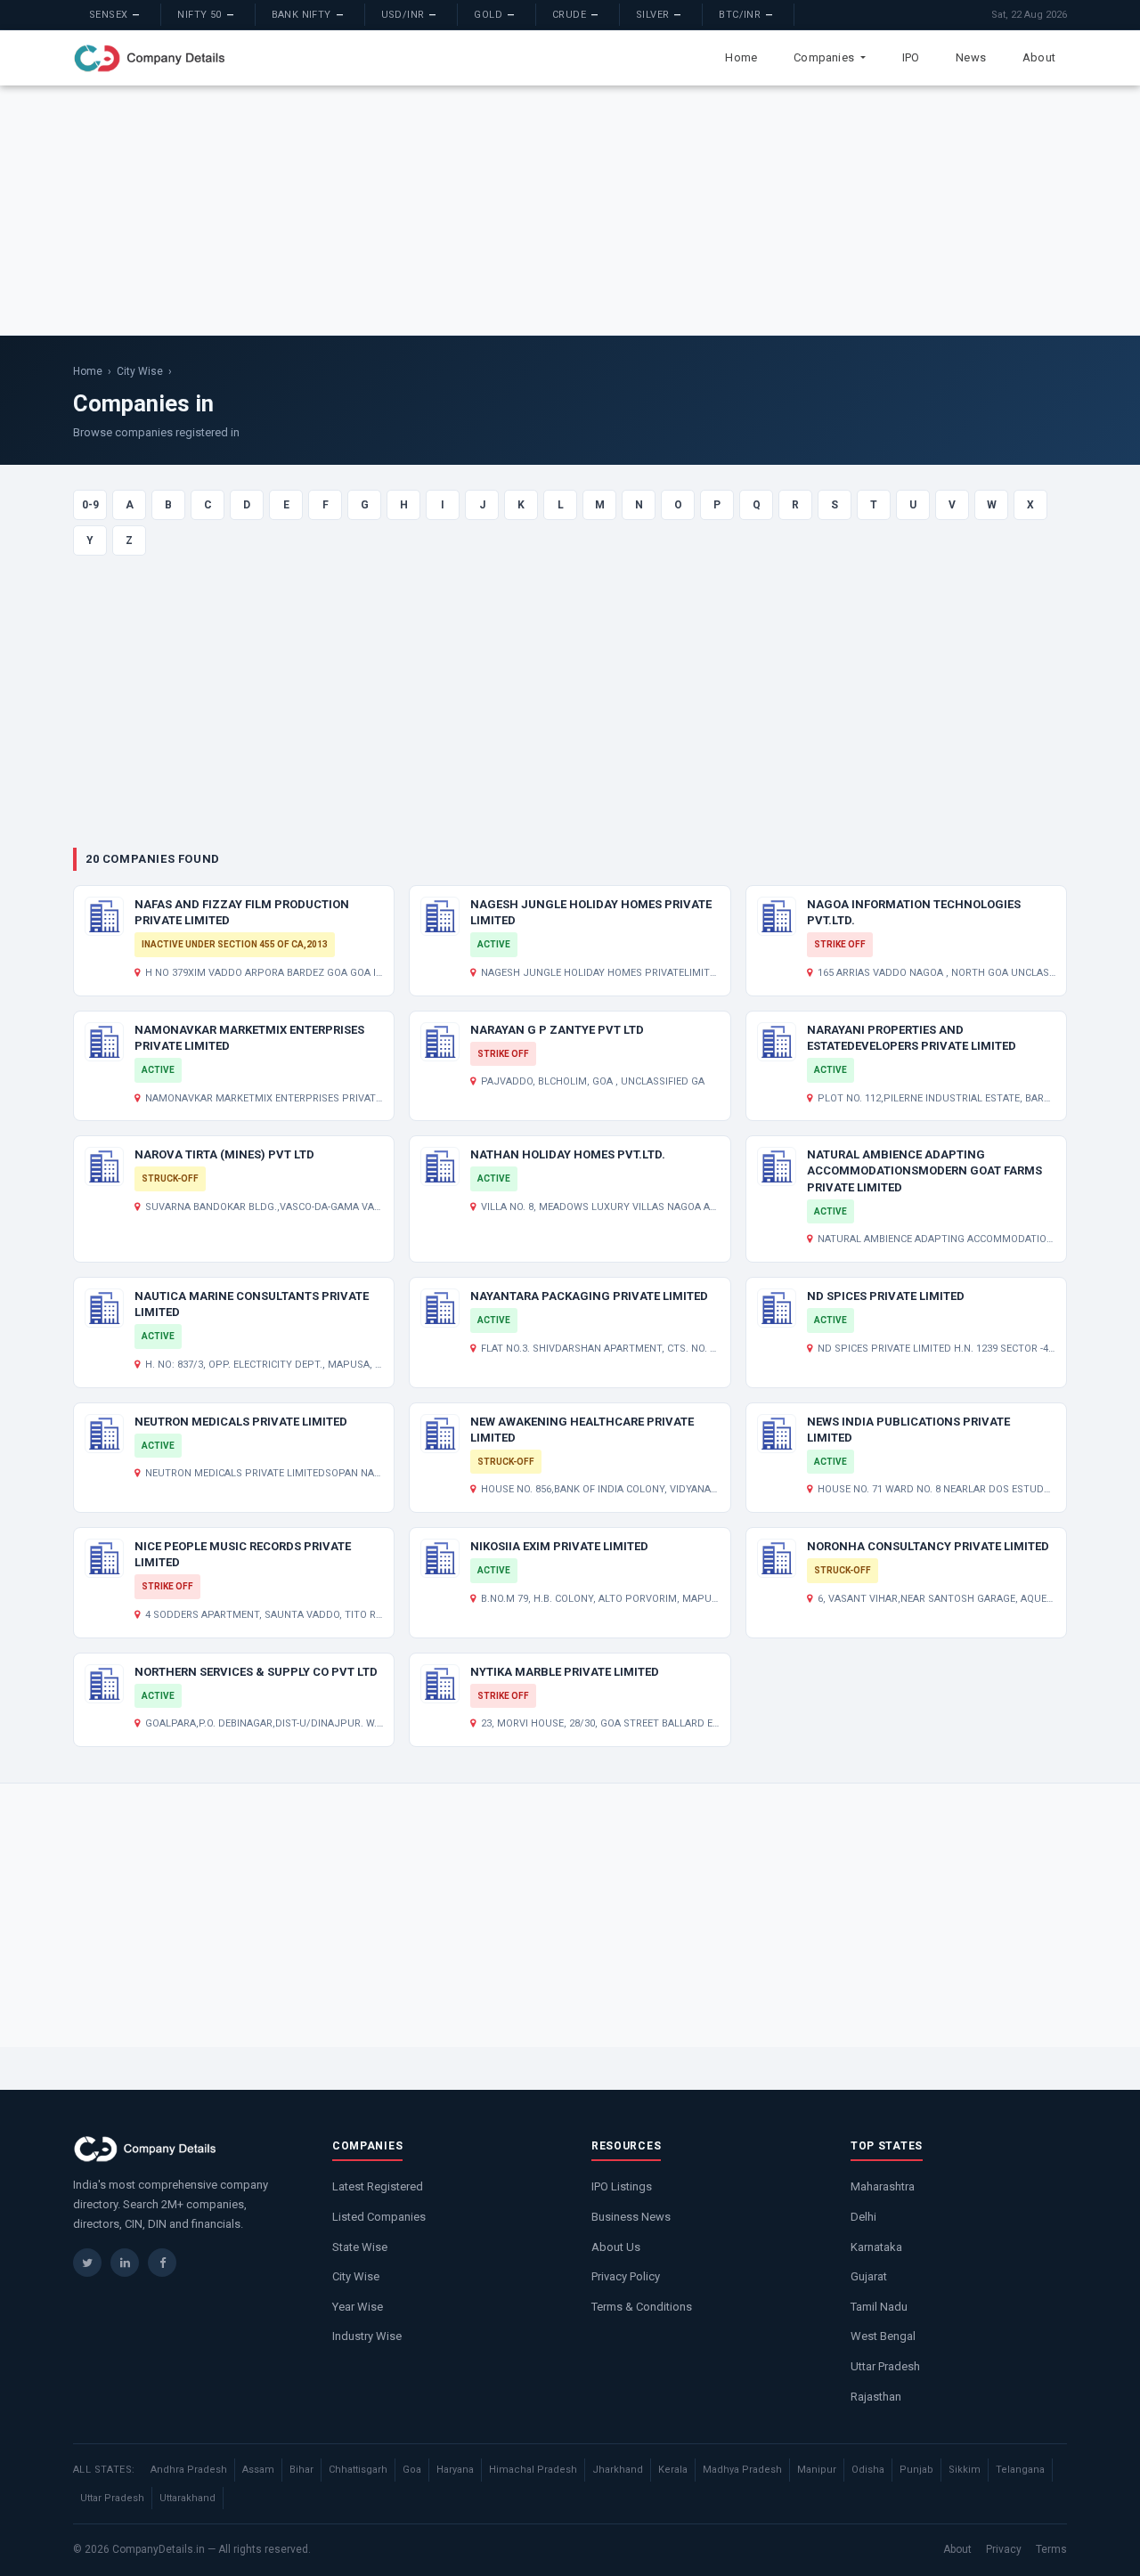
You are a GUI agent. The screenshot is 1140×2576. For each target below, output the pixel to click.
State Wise (360, 2247)
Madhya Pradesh (742, 2470)
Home (741, 57)
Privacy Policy (626, 2276)
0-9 (90, 505)
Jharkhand (618, 2470)
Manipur (817, 2470)
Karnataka (876, 2247)
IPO (911, 57)
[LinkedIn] (125, 2263)
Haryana (455, 2470)
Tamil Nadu (879, 2307)
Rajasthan (876, 2397)
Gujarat (869, 2276)
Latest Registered (378, 2186)
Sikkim (965, 2470)
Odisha (868, 2470)
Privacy (1004, 2549)
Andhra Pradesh (189, 2470)
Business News (631, 2217)
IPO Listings (622, 2186)
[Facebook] (162, 2263)
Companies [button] (825, 57)
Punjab (916, 2470)
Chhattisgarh (358, 2470)
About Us (616, 2247)
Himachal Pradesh (533, 2470)
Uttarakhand (187, 2498)
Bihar (301, 2470)
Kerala (673, 2470)
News (971, 57)
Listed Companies (379, 2217)
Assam (258, 2470)
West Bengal (883, 2336)
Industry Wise (367, 2336)
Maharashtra (883, 2186)
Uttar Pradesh (885, 2366)
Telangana (1020, 2470)
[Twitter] (87, 2263)
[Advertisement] (570, 210)
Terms (1051, 2549)
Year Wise (358, 2307)
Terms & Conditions (642, 2307)
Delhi (863, 2217)
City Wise (140, 371)
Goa (412, 2470)
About (1039, 57)
